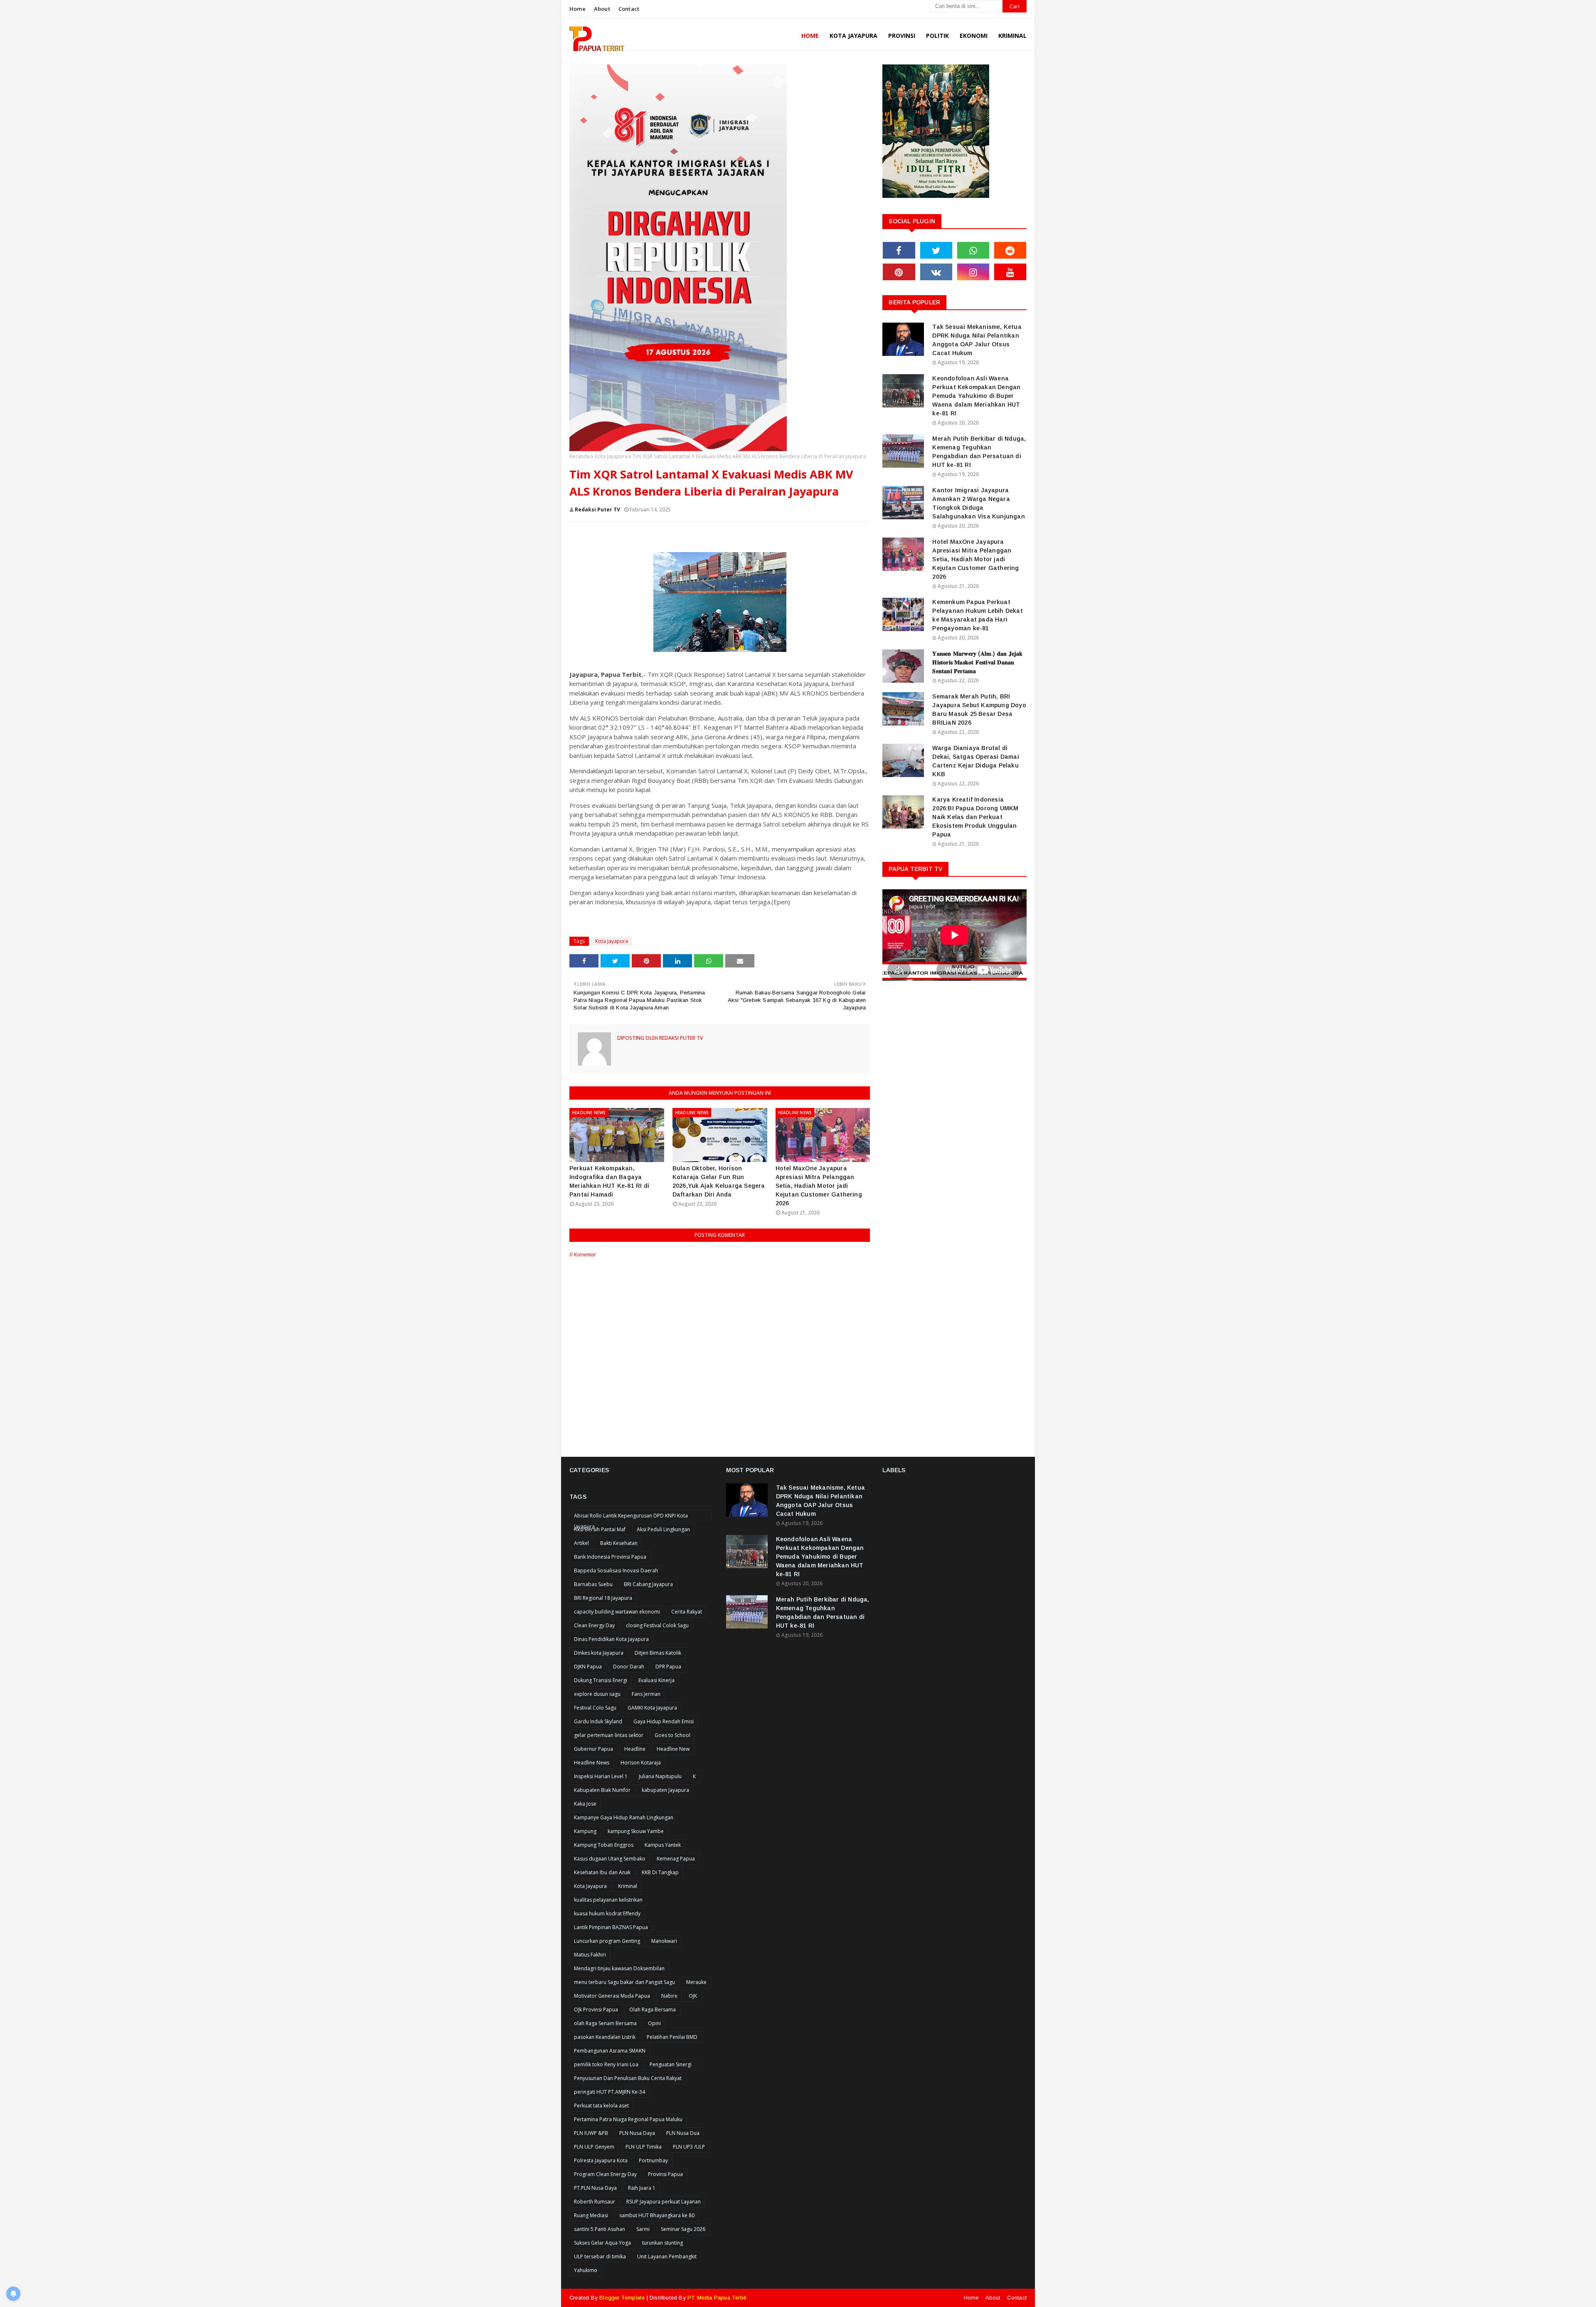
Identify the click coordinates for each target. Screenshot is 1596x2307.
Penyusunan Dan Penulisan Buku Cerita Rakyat (628, 2078)
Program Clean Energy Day (605, 2174)
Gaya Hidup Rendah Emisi (664, 1721)
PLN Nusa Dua (683, 2133)
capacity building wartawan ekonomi (617, 1612)
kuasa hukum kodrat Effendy (607, 1913)
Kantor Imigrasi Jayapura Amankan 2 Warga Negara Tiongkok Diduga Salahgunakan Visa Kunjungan (978, 503)
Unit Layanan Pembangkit (667, 2256)
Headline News (592, 1763)
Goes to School (672, 1735)
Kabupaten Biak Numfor (602, 1790)
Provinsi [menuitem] (902, 36)
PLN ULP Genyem (594, 2147)
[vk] (936, 272)
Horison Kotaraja (641, 1763)
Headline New (673, 1749)
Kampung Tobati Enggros (604, 1845)
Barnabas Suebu (593, 1584)
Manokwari (664, 1941)
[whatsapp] (973, 250)
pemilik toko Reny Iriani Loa (606, 2064)
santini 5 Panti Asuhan (600, 2229)
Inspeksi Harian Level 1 (601, 1776)
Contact (629, 9)
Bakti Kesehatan (619, 1543)
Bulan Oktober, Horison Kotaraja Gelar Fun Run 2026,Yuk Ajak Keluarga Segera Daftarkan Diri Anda (719, 1181)
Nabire (669, 1996)
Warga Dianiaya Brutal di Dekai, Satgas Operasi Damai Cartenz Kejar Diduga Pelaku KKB (975, 761)
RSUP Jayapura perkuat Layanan (664, 2202)
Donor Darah (629, 1667)
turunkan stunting (663, 2243)
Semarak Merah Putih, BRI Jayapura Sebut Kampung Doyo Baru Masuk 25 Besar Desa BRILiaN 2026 (979, 709)
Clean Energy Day (594, 1625)
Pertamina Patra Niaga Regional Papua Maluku (628, 2119)
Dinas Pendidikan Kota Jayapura (611, 1639)
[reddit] (1010, 250)
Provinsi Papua (665, 2174)
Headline (635, 1749)
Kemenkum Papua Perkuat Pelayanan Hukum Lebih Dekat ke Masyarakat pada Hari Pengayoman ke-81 (977, 615)
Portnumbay (653, 2160)
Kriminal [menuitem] (1012, 36)
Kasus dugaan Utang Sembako (610, 1859)
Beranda (580, 456)
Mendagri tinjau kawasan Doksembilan (619, 1968)
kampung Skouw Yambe (636, 1831)
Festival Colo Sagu (595, 1708)
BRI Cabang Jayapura (648, 1584)
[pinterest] (899, 272)
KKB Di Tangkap (660, 1872)
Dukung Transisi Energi (601, 1680)
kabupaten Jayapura (665, 1790)
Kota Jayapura (611, 456)
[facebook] (899, 250)
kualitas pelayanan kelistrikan (608, 1900)
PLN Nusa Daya (637, 2133)
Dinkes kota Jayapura (599, 1653)
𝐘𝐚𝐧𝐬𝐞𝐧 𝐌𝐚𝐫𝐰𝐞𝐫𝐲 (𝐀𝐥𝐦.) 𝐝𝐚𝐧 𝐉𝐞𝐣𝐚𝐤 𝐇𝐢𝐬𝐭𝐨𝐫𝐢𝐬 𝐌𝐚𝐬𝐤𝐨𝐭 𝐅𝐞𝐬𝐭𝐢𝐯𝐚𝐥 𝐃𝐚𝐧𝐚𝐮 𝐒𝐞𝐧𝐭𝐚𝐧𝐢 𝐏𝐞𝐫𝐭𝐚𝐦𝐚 (977, 662)
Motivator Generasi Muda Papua (612, 1996)
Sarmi (643, 2229)
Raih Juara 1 (642, 2188)
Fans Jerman (646, 1694)
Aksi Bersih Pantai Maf (600, 1529)
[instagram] (973, 272)
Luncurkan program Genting (607, 1941)
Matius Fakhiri (590, 1955)
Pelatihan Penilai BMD (672, 2037)
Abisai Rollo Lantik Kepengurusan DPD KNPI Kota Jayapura (631, 1517)
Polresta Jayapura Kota (601, 2160)
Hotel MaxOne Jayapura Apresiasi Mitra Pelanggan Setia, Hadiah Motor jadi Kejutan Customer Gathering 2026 (819, 1186)
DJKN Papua (588, 1667)
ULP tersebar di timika (600, 2256)
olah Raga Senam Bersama (605, 2023)
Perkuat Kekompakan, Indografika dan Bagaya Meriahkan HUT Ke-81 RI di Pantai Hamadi (609, 1181)
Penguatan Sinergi (671, 2064)
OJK (693, 1996)
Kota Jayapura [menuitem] (853, 36)
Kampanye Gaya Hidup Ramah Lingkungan (624, 1817)
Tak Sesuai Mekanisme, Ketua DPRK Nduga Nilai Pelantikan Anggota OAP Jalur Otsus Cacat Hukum (977, 340)
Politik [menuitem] (937, 36)
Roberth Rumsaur (595, 2202)
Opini (654, 2023)
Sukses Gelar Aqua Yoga (602, 2243)
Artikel (581, 1543)
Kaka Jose (585, 1804)
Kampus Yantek (663, 1845)
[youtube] (1010, 272)
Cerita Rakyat (687, 1612)
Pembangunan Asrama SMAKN (610, 2051)
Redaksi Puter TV (597, 510)
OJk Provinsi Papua (596, 2010)
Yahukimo (586, 2270)
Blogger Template (622, 2298)
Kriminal (628, 1886)
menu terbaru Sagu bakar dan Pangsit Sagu (624, 1982)
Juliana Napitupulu (660, 1776)
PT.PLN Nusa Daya (595, 2188)
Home (578, 9)
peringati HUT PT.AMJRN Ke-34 (610, 2092)
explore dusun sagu (597, 1694)
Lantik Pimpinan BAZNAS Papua (611, 1927)
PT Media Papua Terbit (717, 2298)
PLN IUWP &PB (591, 2133)
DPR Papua (668, 1667)
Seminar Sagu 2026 (683, 2229)
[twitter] (936, 250)
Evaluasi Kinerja (656, 1680)
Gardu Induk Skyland (598, 1721)
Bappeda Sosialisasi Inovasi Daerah (616, 1570)
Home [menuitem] (810, 36)
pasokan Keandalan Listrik (605, 2037)
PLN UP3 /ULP (689, 2147)
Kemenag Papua (676, 1859)
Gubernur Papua (594, 1749)
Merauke (696, 1982)
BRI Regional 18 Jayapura (603, 1598)
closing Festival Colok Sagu (657, 1625)
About (602, 9)
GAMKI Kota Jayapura (652, 1708)
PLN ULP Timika (644, 2147)
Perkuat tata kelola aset (601, 2106)
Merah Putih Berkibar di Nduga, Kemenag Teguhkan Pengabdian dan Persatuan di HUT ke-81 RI (979, 452)
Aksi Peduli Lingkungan (663, 1529)
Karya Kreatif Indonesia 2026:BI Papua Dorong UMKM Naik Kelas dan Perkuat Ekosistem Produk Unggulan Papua (975, 817)
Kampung (585, 1831)
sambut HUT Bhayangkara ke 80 (657, 2215)
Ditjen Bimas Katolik (658, 1653)
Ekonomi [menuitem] (974, 36)
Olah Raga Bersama (653, 2010)
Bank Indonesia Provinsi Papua (610, 1557)
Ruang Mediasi (591, 2215)
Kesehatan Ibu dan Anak (602, 1872)
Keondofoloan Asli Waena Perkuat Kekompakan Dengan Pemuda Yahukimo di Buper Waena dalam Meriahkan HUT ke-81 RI (976, 396)
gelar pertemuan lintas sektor (609, 1735)
